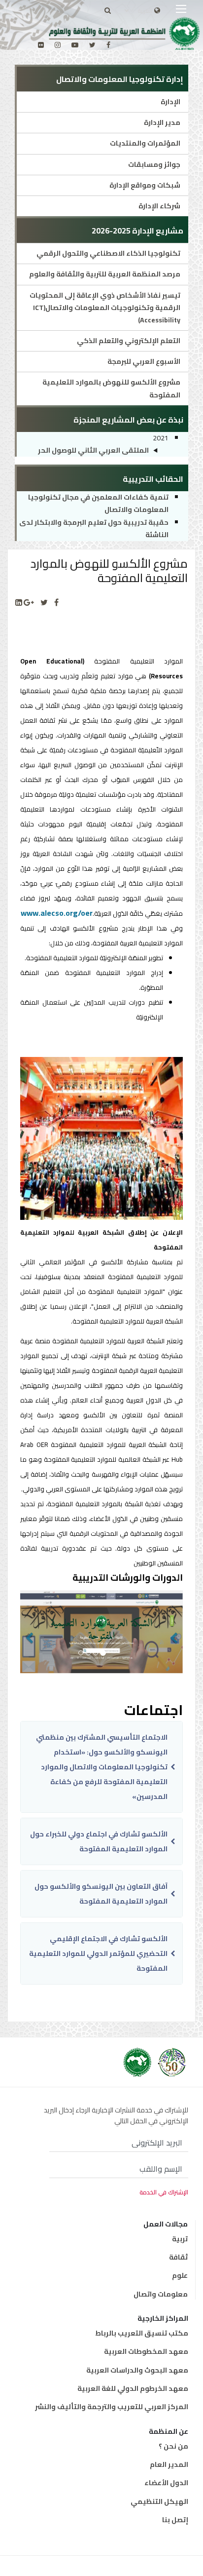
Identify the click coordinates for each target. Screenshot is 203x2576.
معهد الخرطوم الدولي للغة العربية (133, 2388)
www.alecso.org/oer (57, 913)
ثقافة (178, 2257)
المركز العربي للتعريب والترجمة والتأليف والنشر (112, 2407)
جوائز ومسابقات (154, 164)
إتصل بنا (175, 2520)
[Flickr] (41, 45)
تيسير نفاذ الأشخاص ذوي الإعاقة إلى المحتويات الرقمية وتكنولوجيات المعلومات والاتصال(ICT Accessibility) (105, 308)
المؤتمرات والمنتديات (145, 143)
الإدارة (170, 102)
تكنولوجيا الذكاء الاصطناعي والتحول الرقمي (108, 253)
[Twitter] (44, 603)
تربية (180, 2239)
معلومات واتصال (161, 2294)
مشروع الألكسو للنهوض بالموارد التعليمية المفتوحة (111, 388)
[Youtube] (75, 45)
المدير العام (169, 2464)
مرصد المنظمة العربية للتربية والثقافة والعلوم (105, 274)
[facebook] (108, 45)
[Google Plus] (29, 603)
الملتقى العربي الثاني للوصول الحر (93, 450)
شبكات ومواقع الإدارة (145, 185)
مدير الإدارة (162, 122)
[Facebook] (56, 603)
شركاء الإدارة (159, 206)
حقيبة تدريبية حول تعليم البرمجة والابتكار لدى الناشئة (94, 528)
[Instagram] (58, 45)
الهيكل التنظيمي (159, 2501)
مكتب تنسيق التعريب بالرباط (142, 2333)
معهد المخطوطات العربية (146, 2351)
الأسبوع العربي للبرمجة (144, 361)
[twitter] (92, 45)
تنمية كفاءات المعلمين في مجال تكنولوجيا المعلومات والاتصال (98, 503)
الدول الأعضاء (166, 2483)
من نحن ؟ (173, 2446)
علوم (180, 2275)
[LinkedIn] (19, 603)
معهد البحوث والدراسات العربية (137, 2370)
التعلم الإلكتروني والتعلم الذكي (129, 341)
